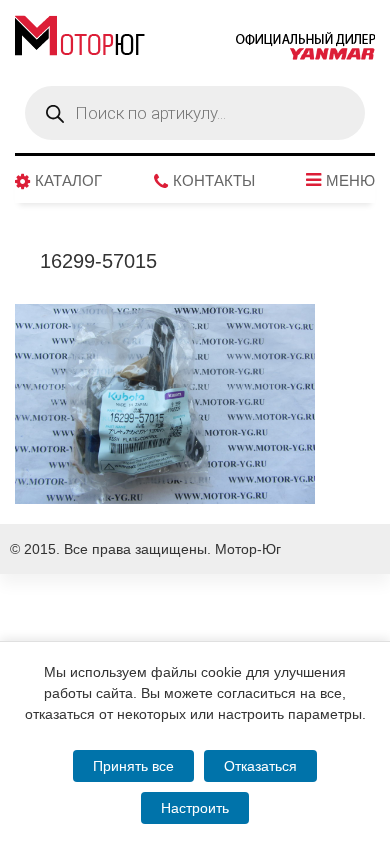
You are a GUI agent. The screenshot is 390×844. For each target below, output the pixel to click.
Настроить (195, 808)
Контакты (214, 181)
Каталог (68, 181)
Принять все (133, 766)
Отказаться (260, 766)
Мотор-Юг (248, 549)
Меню (350, 181)
